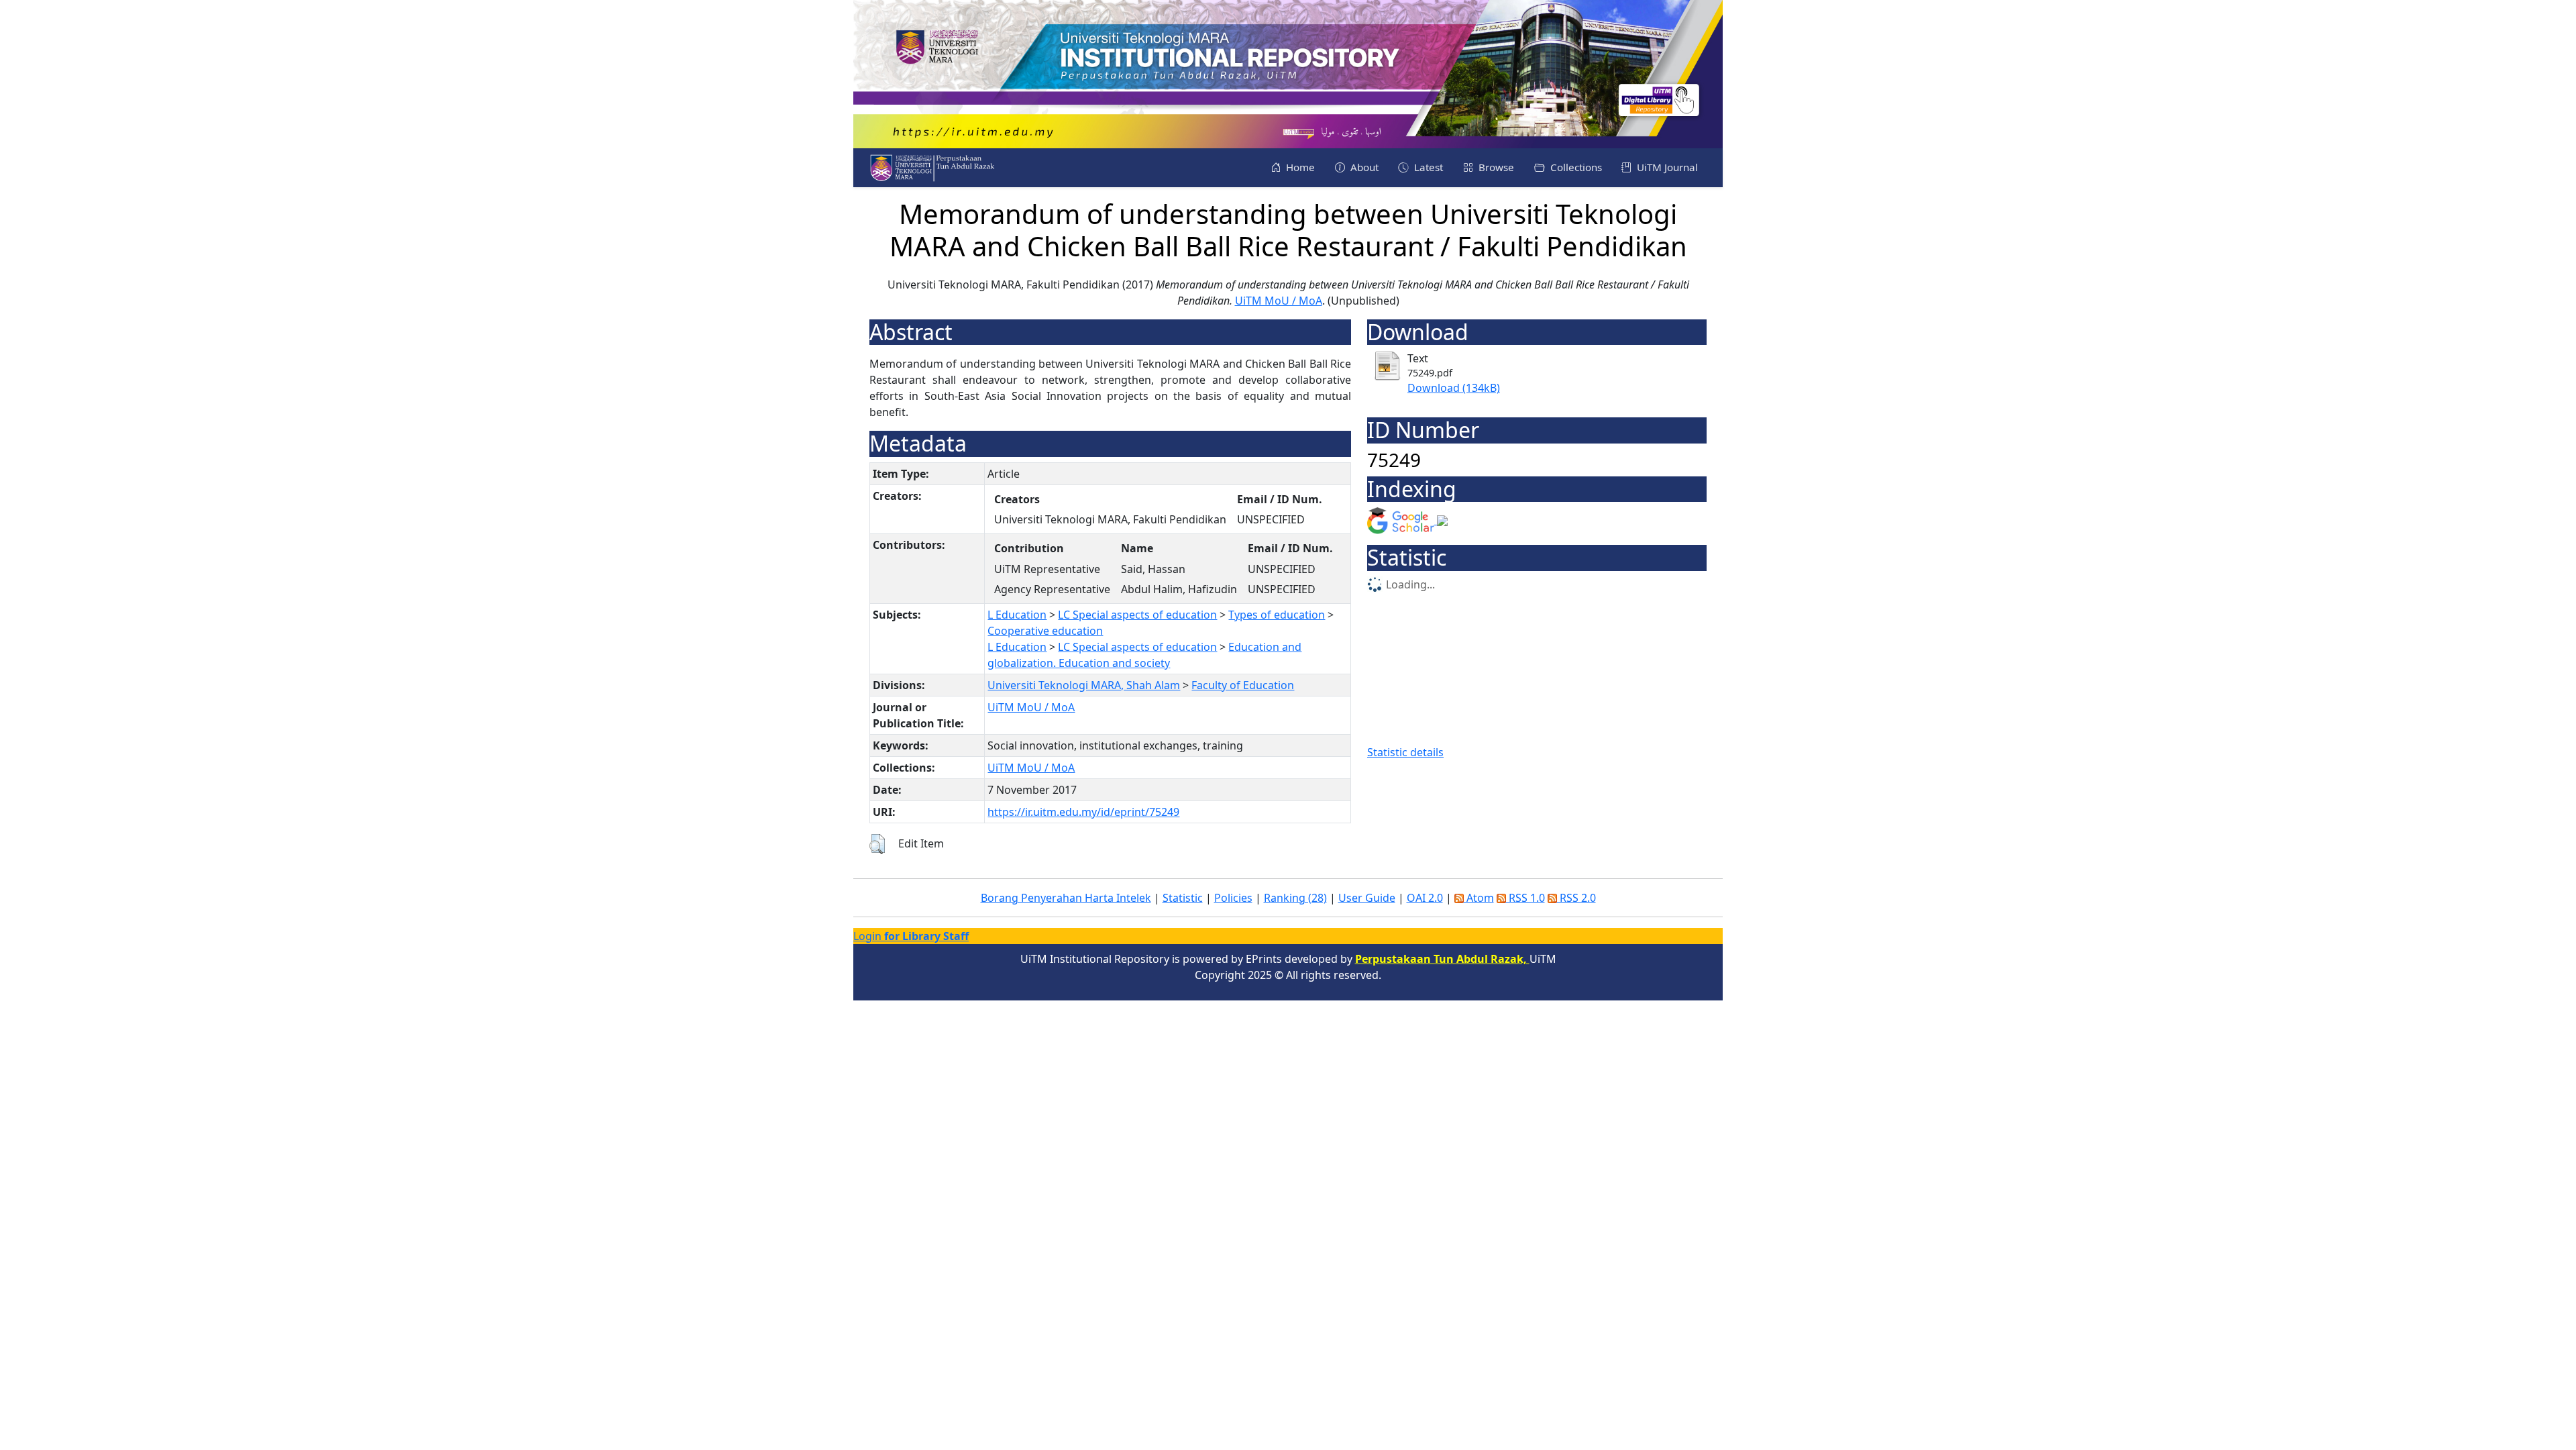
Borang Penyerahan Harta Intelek (1066, 898)
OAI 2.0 (1425, 898)
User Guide (1367, 898)
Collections (1575, 167)
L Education (1017, 615)
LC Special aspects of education (1137, 615)
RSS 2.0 (1576, 898)
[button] (877, 844)
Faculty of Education (1243, 685)
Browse (1495, 167)
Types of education (1277, 615)
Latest (1427, 167)
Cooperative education (1045, 631)
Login (911, 936)
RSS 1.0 (1525, 898)
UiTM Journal (1666, 167)
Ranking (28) (1295, 898)
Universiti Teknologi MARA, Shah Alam (1084, 685)
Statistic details (1405, 752)
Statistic (1183, 898)
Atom (1479, 898)
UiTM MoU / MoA (1279, 301)
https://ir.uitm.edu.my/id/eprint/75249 (1083, 812)
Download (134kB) (1454, 388)
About (1363, 167)
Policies (1233, 898)
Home (1299, 167)
